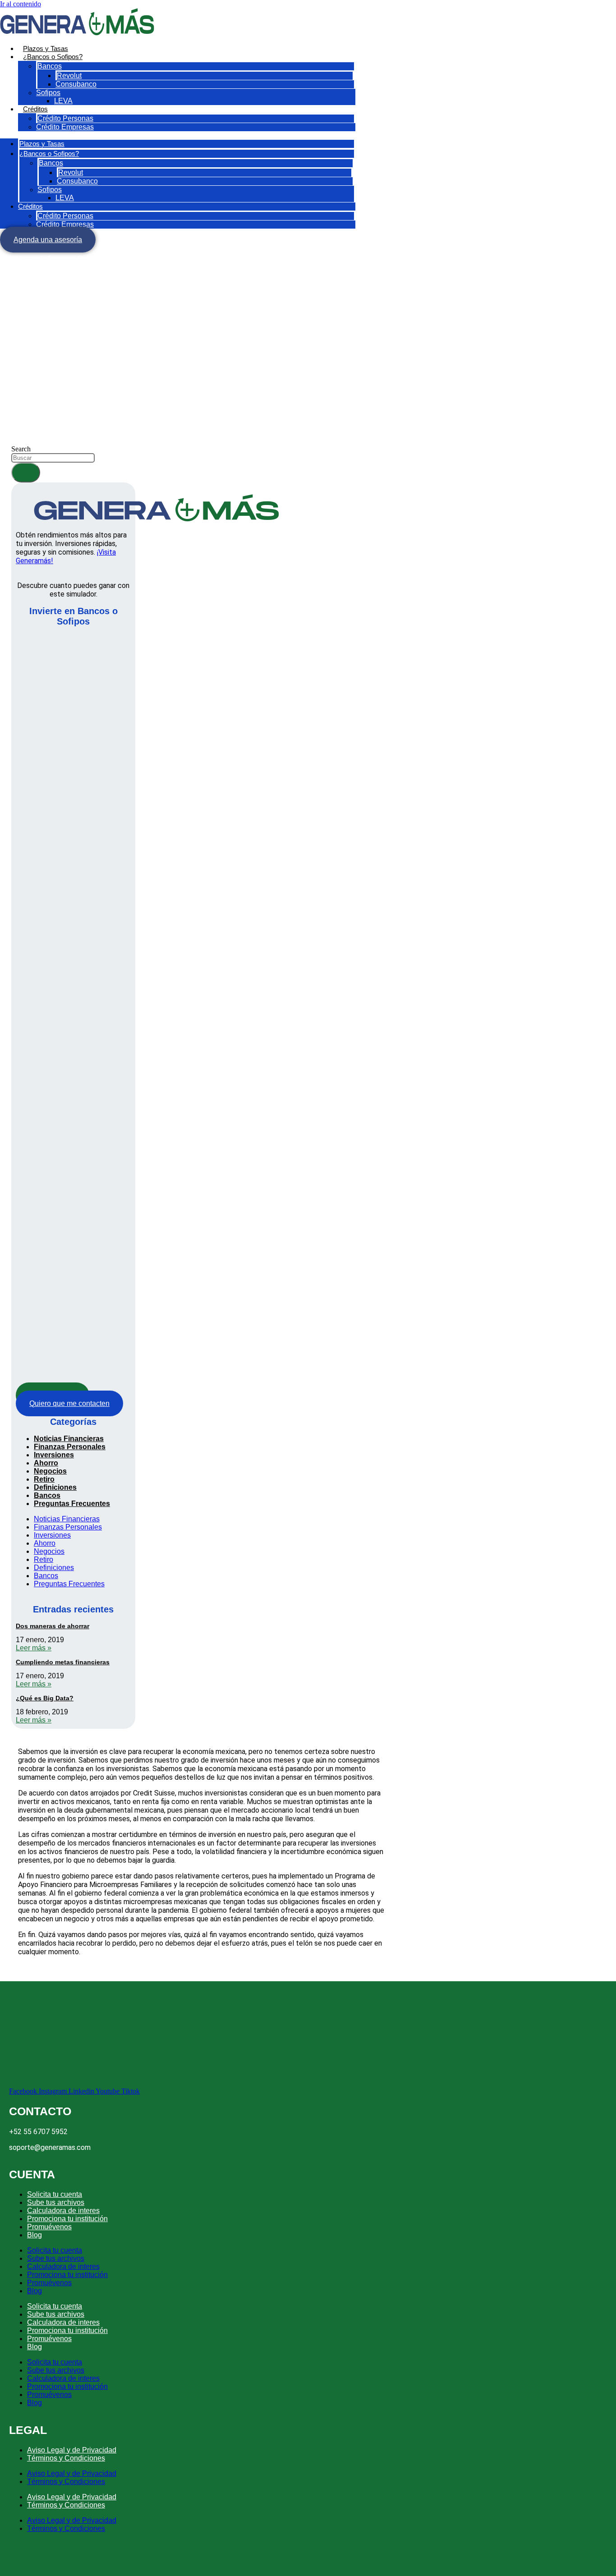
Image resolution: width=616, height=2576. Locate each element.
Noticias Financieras (69, 1439)
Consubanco (76, 84)
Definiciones (55, 1487)
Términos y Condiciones (66, 2458)
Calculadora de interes (63, 2211)
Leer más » (34, 1648)
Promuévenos (49, 2227)
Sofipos (48, 93)
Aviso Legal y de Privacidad (72, 2450)
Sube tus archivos (56, 2202)
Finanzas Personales (70, 1447)
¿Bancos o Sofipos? (53, 57)
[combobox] (53, 458)
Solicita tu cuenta (55, 2194)
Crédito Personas (65, 118)
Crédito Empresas (65, 127)
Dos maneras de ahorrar (53, 1626)
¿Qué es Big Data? (45, 1698)
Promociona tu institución (67, 2219)
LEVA (63, 101)
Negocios (50, 1471)
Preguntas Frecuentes (72, 1504)
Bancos (50, 66)
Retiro (44, 1479)
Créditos (35, 109)
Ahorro (46, 1463)
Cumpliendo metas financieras (63, 1662)
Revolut (69, 76)
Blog (34, 2235)
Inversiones (54, 1455)
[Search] (26, 473)
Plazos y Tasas (46, 48)
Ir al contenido (21, 4)
